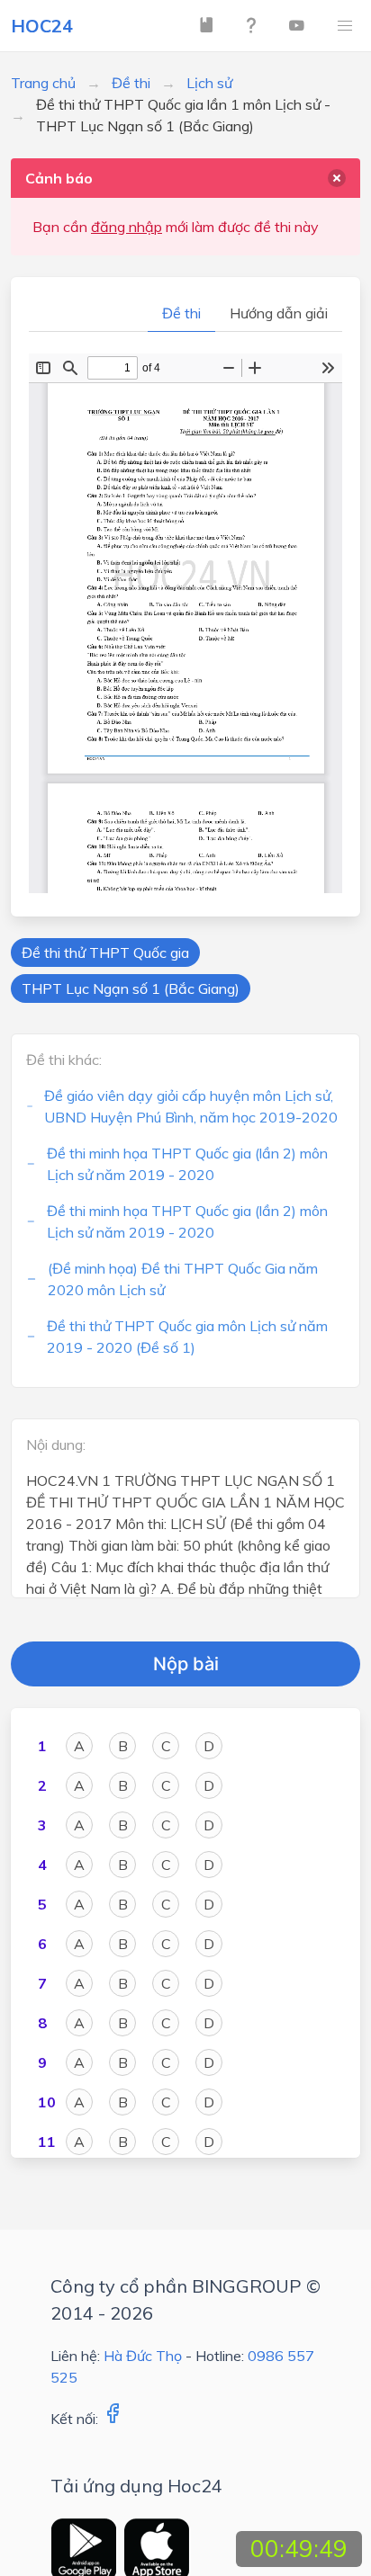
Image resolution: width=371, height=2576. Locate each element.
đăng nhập (127, 227)
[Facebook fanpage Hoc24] (113, 2419)
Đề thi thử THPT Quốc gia (105, 953)
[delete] (337, 178)
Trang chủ (43, 83)
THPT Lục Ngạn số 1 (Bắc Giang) (131, 988)
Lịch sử (209, 83)
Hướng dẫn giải (279, 313)
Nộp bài (186, 1664)
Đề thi (131, 83)
